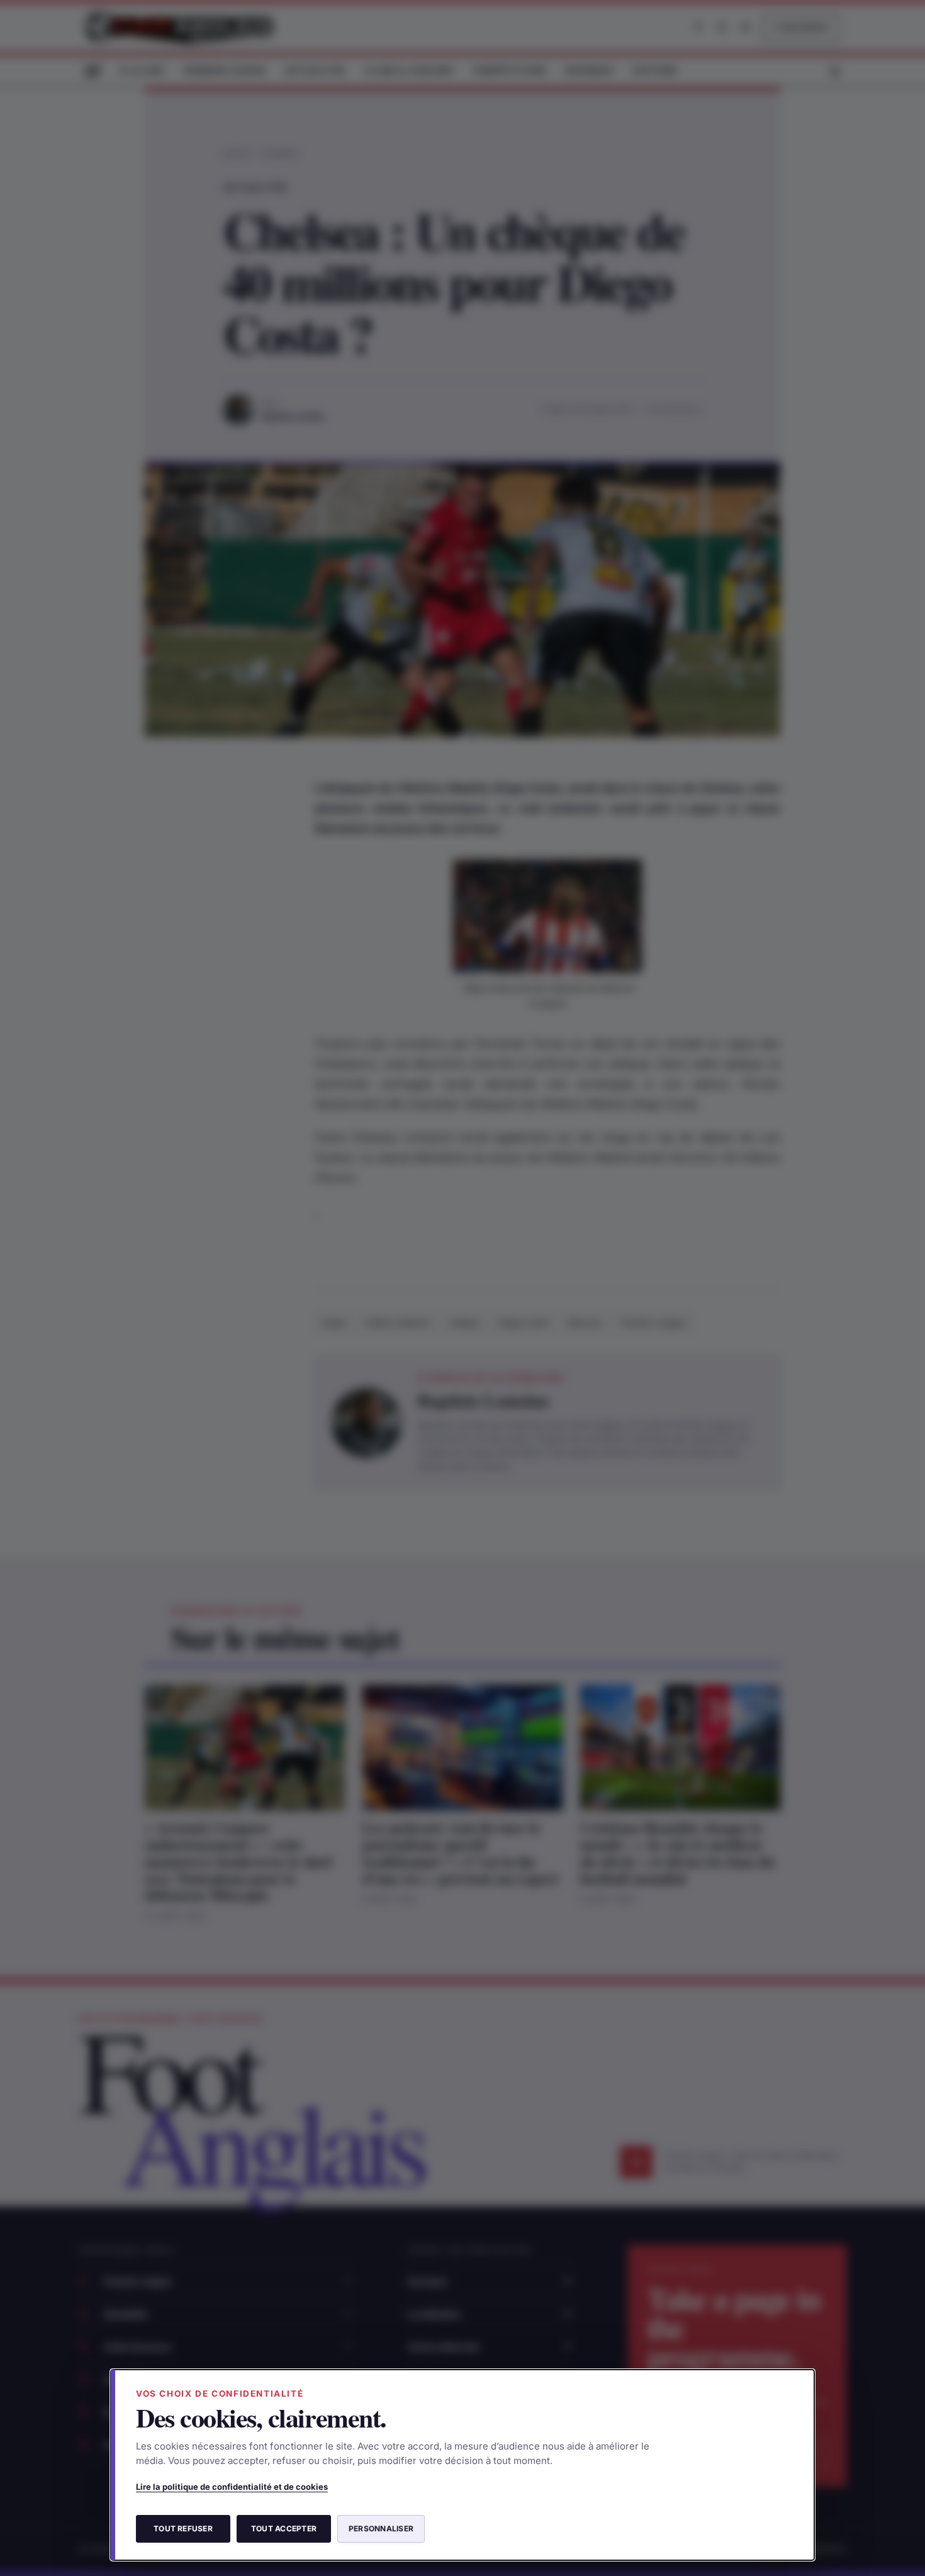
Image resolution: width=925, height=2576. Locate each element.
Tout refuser (183, 2528)
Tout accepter (284, 2528)
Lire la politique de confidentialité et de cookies (232, 2487)
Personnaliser (381, 2528)
